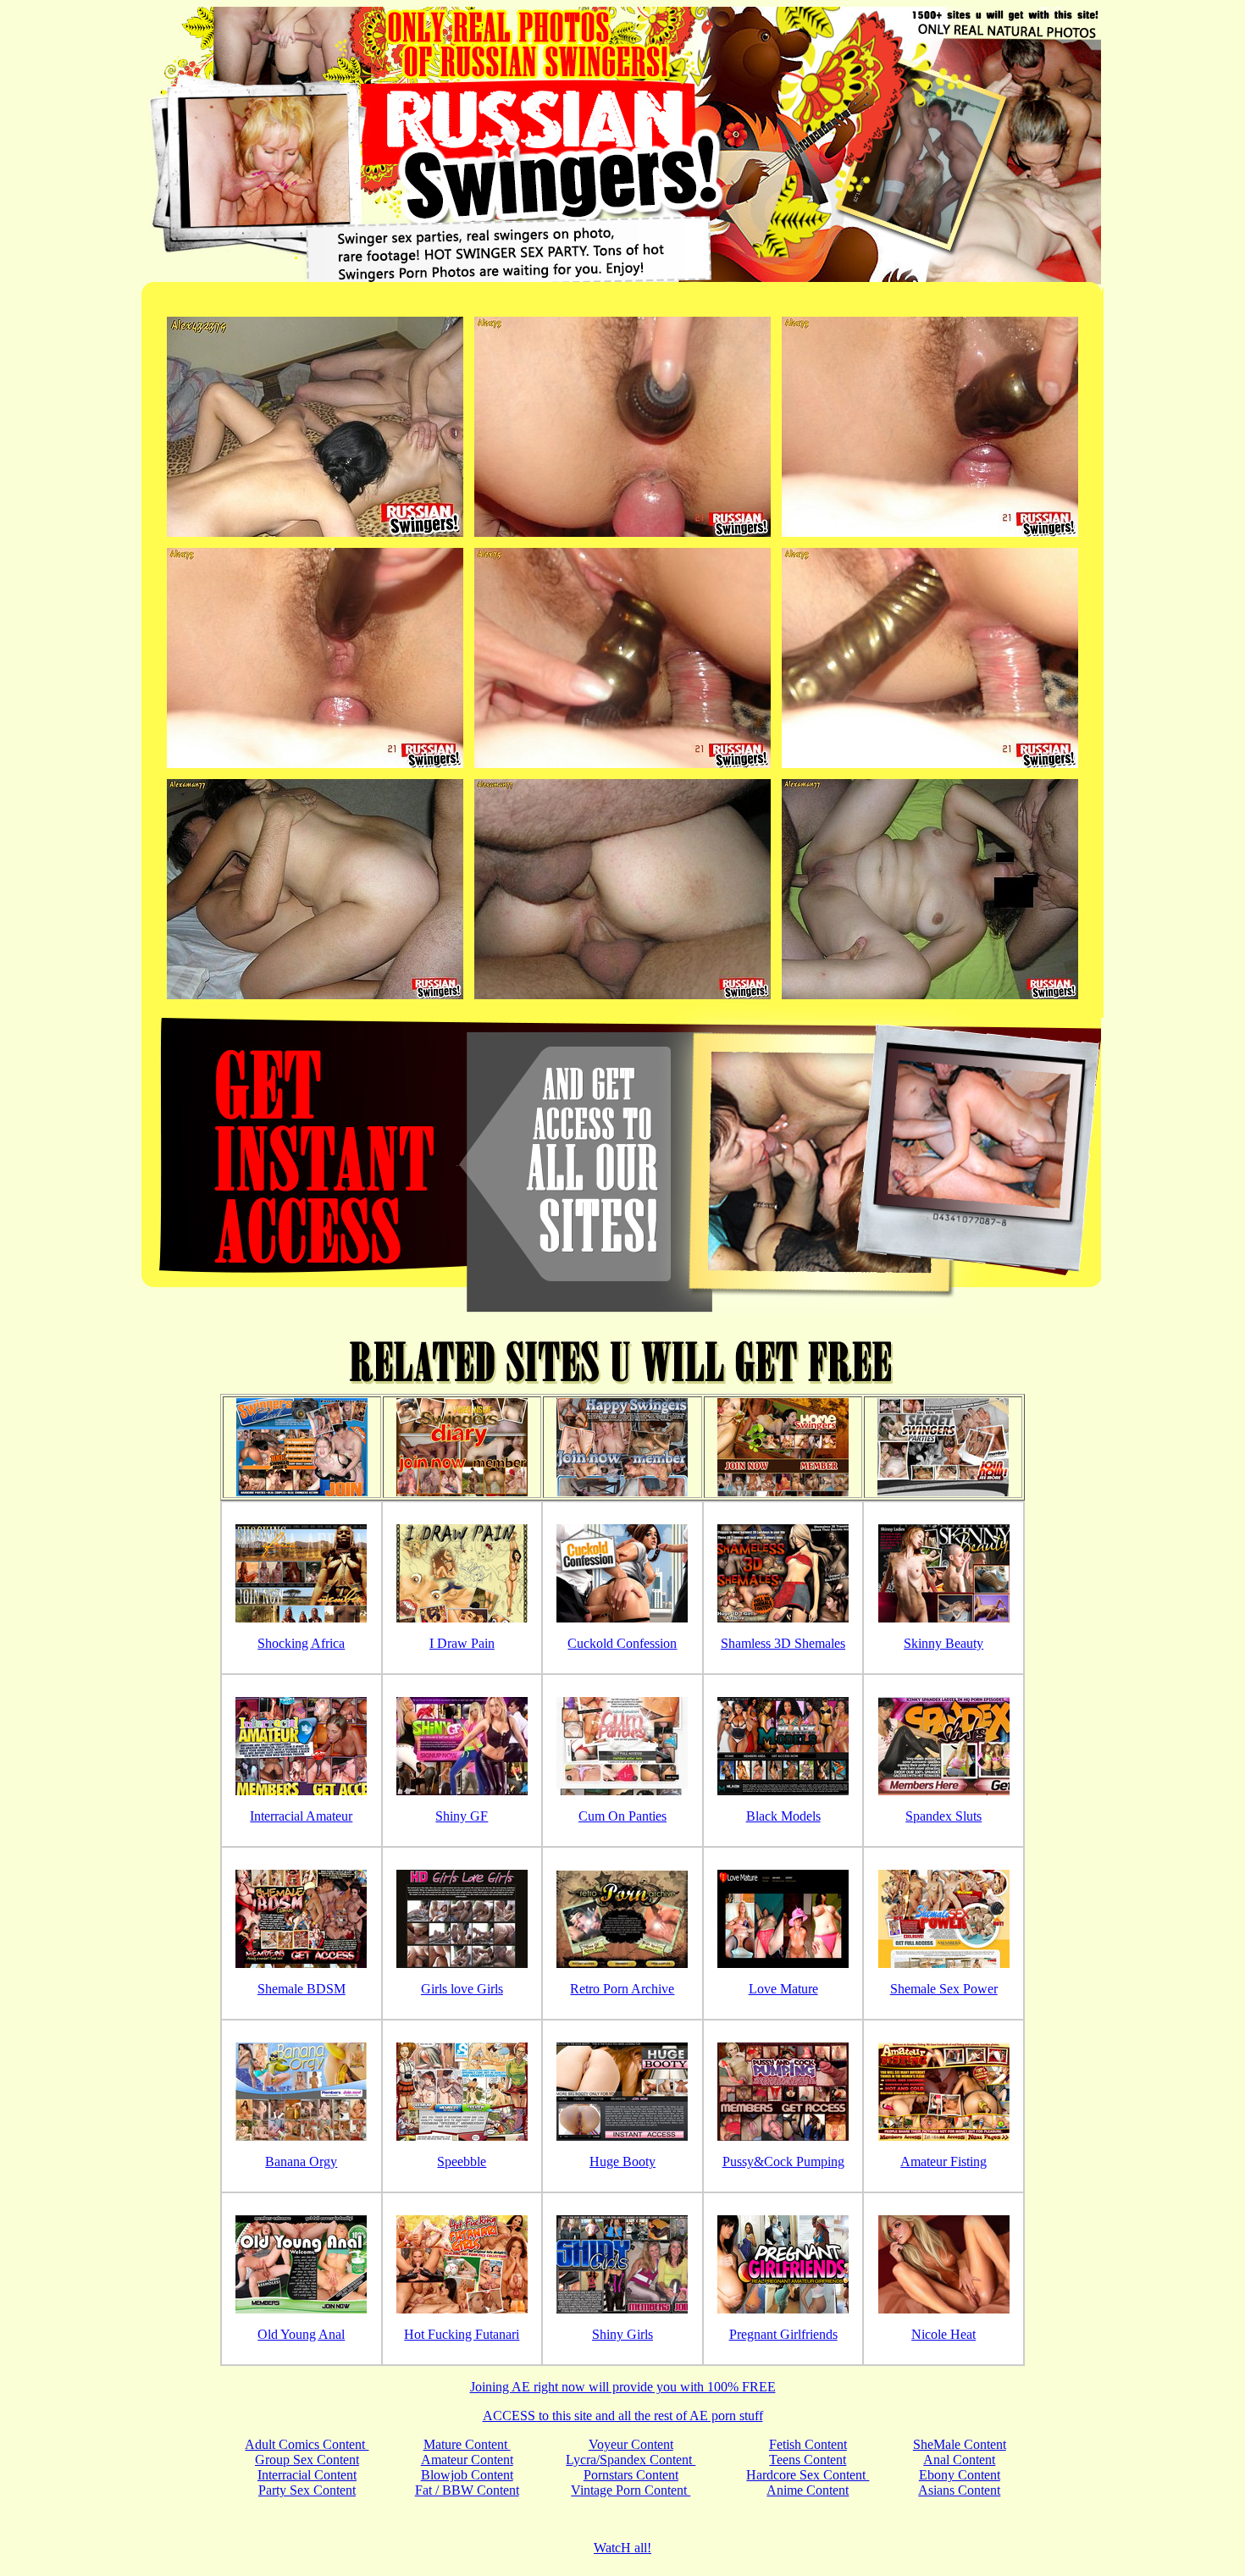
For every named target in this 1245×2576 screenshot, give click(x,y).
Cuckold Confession (622, 1643)
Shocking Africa (301, 1643)
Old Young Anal (301, 2334)
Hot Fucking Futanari (462, 2334)
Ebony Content (960, 2475)
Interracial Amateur (301, 1816)
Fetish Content (808, 2444)
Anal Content (959, 2460)
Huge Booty (622, 2161)
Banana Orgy (301, 2161)
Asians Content (959, 2490)
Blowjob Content (467, 2475)
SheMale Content (960, 2444)
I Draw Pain (462, 1643)
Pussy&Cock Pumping (783, 2161)
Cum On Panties (622, 1816)
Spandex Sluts (943, 1816)
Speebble (462, 2161)
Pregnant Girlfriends (783, 2334)
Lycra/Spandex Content (631, 2460)
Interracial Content (307, 2475)
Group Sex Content (307, 2460)
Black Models (783, 1816)
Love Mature (783, 1989)
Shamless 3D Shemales (783, 1643)
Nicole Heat (943, 2334)
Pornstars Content (631, 2475)
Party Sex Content (307, 2490)
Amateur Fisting (943, 2161)
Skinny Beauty (943, 1643)
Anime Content (808, 2490)
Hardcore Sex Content (808, 2475)
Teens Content (808, 2460)
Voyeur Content (631, 2444)
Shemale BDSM (302, 1989)
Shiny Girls (622, 2334)
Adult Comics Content (307, 2444)
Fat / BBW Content (467, 2490)
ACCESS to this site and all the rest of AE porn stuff (623, 2416)
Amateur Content (467, 2460)
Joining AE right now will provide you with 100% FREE (623, 2387)
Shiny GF (462, 1816)
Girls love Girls (462, 1989)
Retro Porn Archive (622, 1989)
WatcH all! (622, 2548)
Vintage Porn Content (631, 2490)
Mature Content (467, 2444)
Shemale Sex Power (944, 1989)
